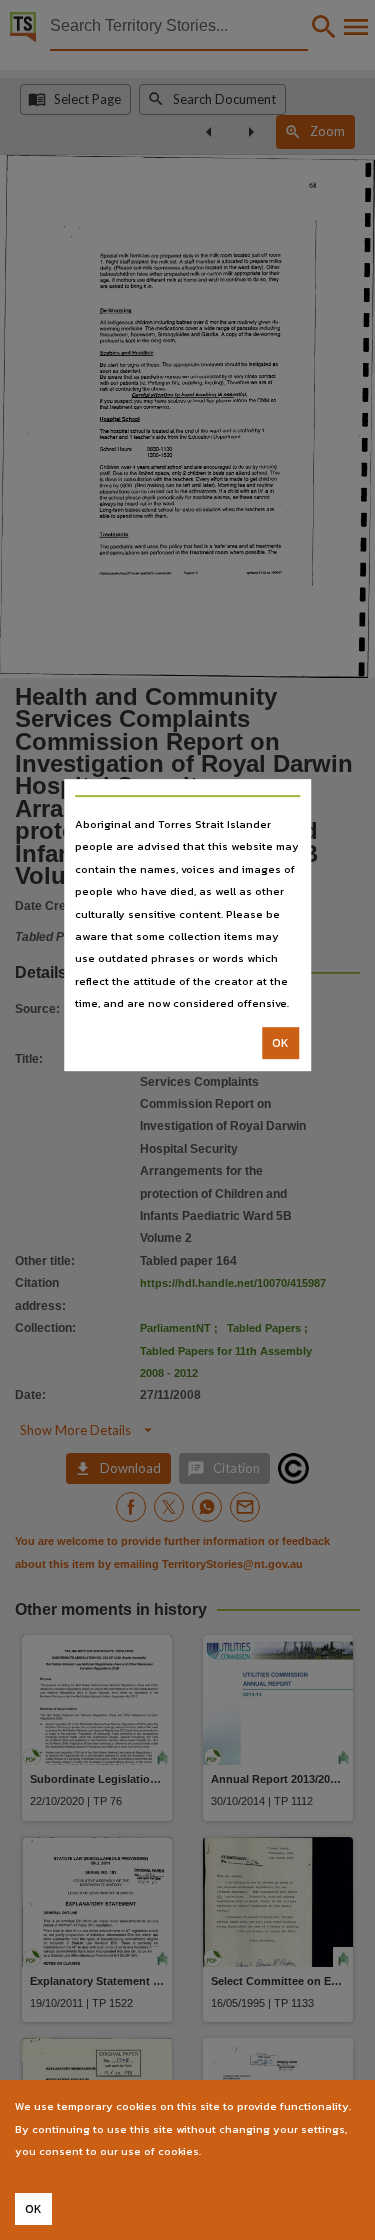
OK (280, 1043)
